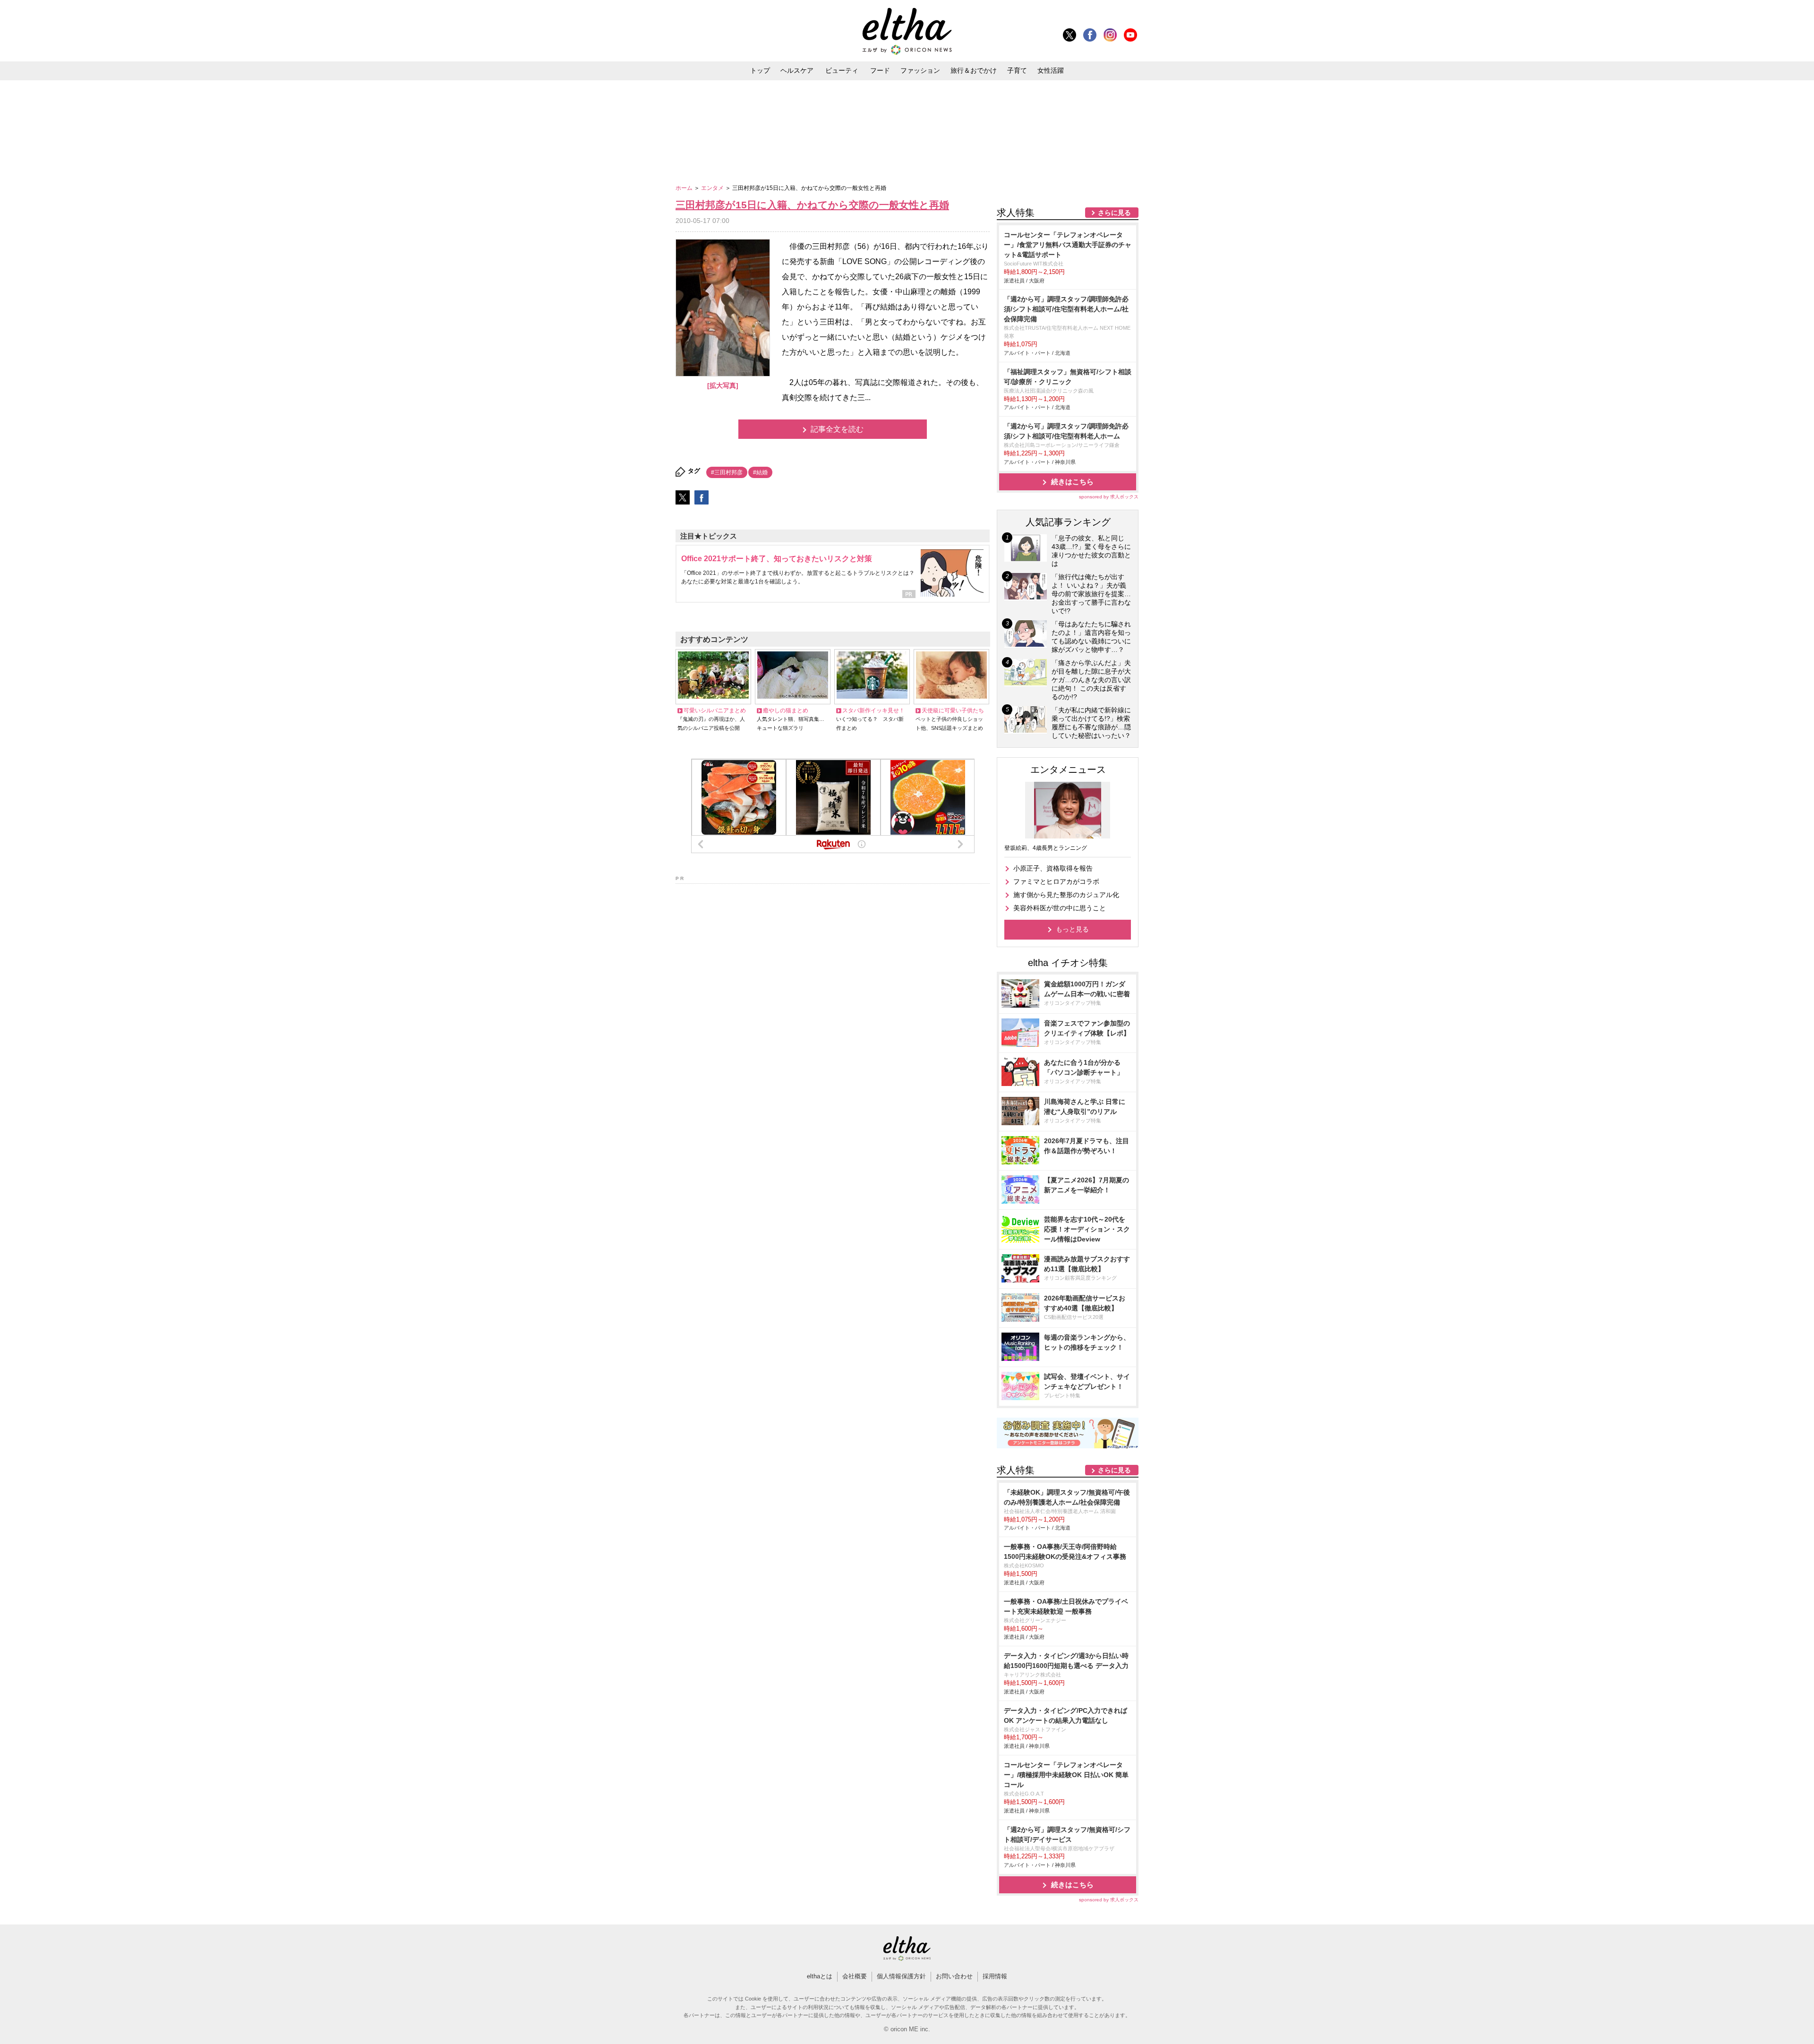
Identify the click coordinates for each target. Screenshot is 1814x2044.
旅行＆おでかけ (974, 70)
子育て (1017, 70)
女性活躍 (1051, 70)
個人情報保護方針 (901, 1976)
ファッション (920, 70)
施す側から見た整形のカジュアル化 (1066, 895)
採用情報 (995, 1976)
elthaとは (820, 1976)
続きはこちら (1072, 482)
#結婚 (760, 472)
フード (880, 70)
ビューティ (842, 70)
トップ (760, 70)
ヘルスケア (797, 70)
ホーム (685, 188)
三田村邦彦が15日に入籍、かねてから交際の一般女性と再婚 (812, 205)
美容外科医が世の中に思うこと (1060, 908)
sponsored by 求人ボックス (1109, 497)
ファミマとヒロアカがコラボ (1056, 881)
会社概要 (855, 1976)
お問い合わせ (954, 1976)
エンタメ (713, 188)
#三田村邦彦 (727, 472)
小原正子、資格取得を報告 (1053, 868)
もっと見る (1072, 929)
